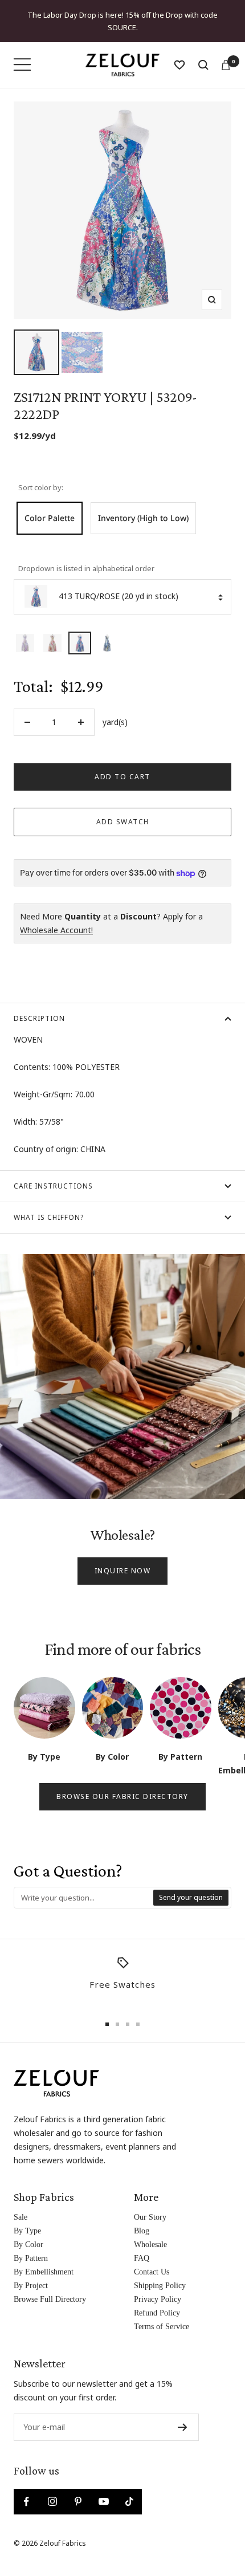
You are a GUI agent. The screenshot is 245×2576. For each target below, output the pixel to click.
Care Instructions (53, 1173)
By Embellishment (44, 2259)
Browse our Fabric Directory (122, 1784)
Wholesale (150, 2232)
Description (39, 1006)
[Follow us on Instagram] (52, 2489)
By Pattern (31, 2246)
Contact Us (152, 2259)
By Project (31, 2273)
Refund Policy (157, 2300)
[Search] (203, 52)
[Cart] (226, 52)
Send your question (191, 1885)
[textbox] (84, 1885)
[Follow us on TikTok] (129, 2489)
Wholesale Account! (56, 917)
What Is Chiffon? (49, 1205)
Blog (142, 2218)
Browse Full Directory (50, 2287)
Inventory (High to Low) (143, 505)
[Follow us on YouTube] (103, 2489)
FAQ (142, 2246)
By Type (27, 2218)
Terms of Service (162, 2314)
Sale (21, 2205)
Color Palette (50, 505)
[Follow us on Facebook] (26, 2489)
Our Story (150, 2205)
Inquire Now (123, 1558)
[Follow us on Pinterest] (78, 2489)
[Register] (183, 2415)
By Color (28, 2232)
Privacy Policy (158, 2287)
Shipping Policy (160, 2273)
